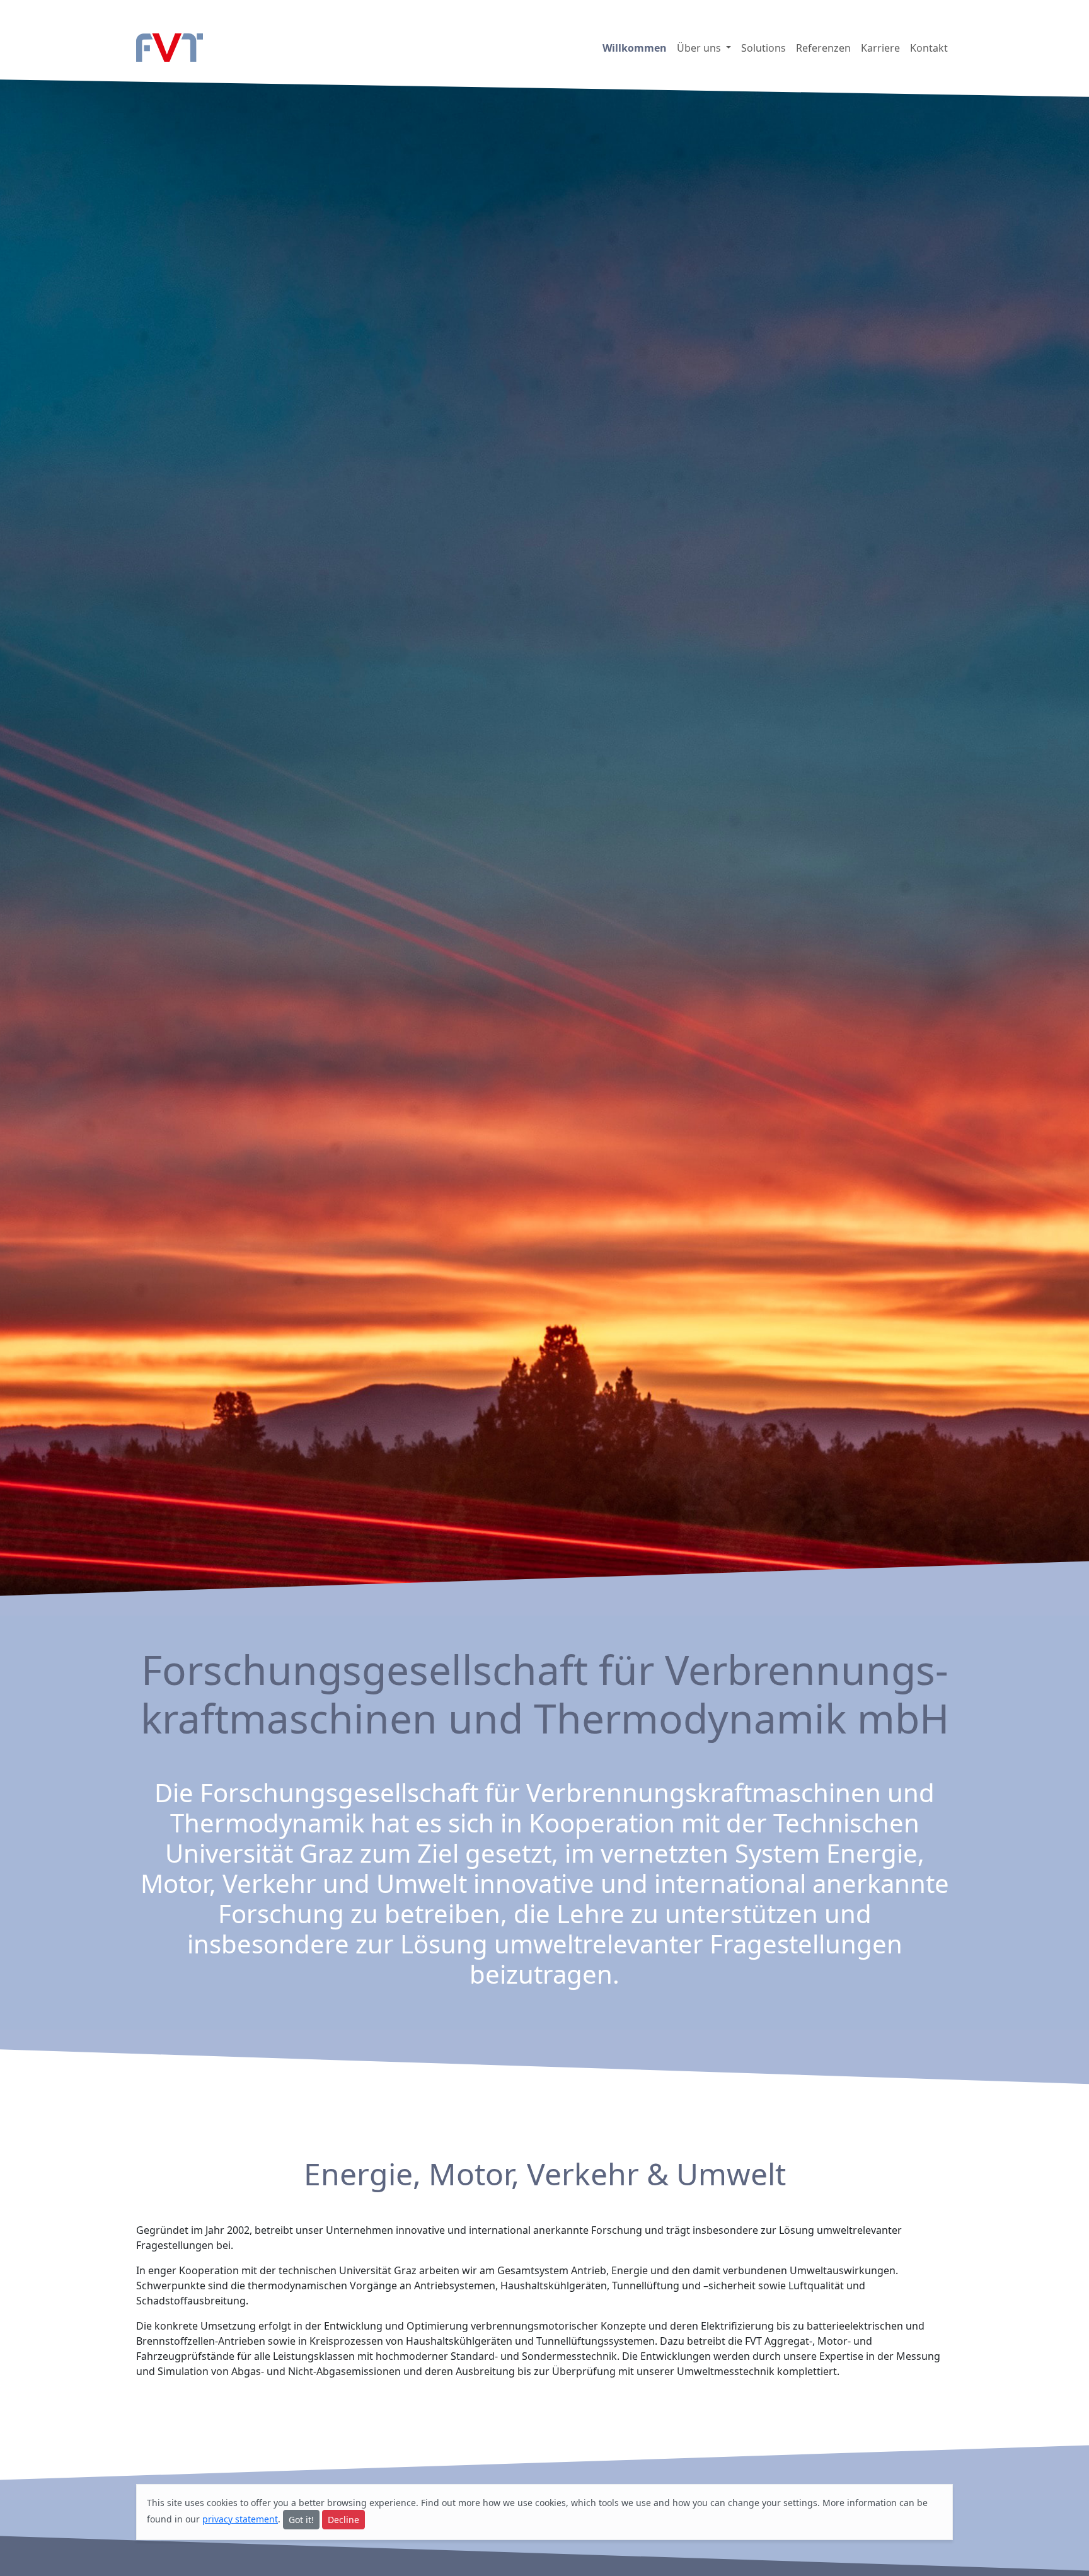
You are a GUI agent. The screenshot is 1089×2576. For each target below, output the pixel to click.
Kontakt (929, 48)
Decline (343, 2520)
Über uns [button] (700, 48)
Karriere (880, 48)
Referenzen (823, 48)
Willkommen (635, 48)
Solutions (763, 48)
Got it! (301, 2520)
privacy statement (240, 2519)
